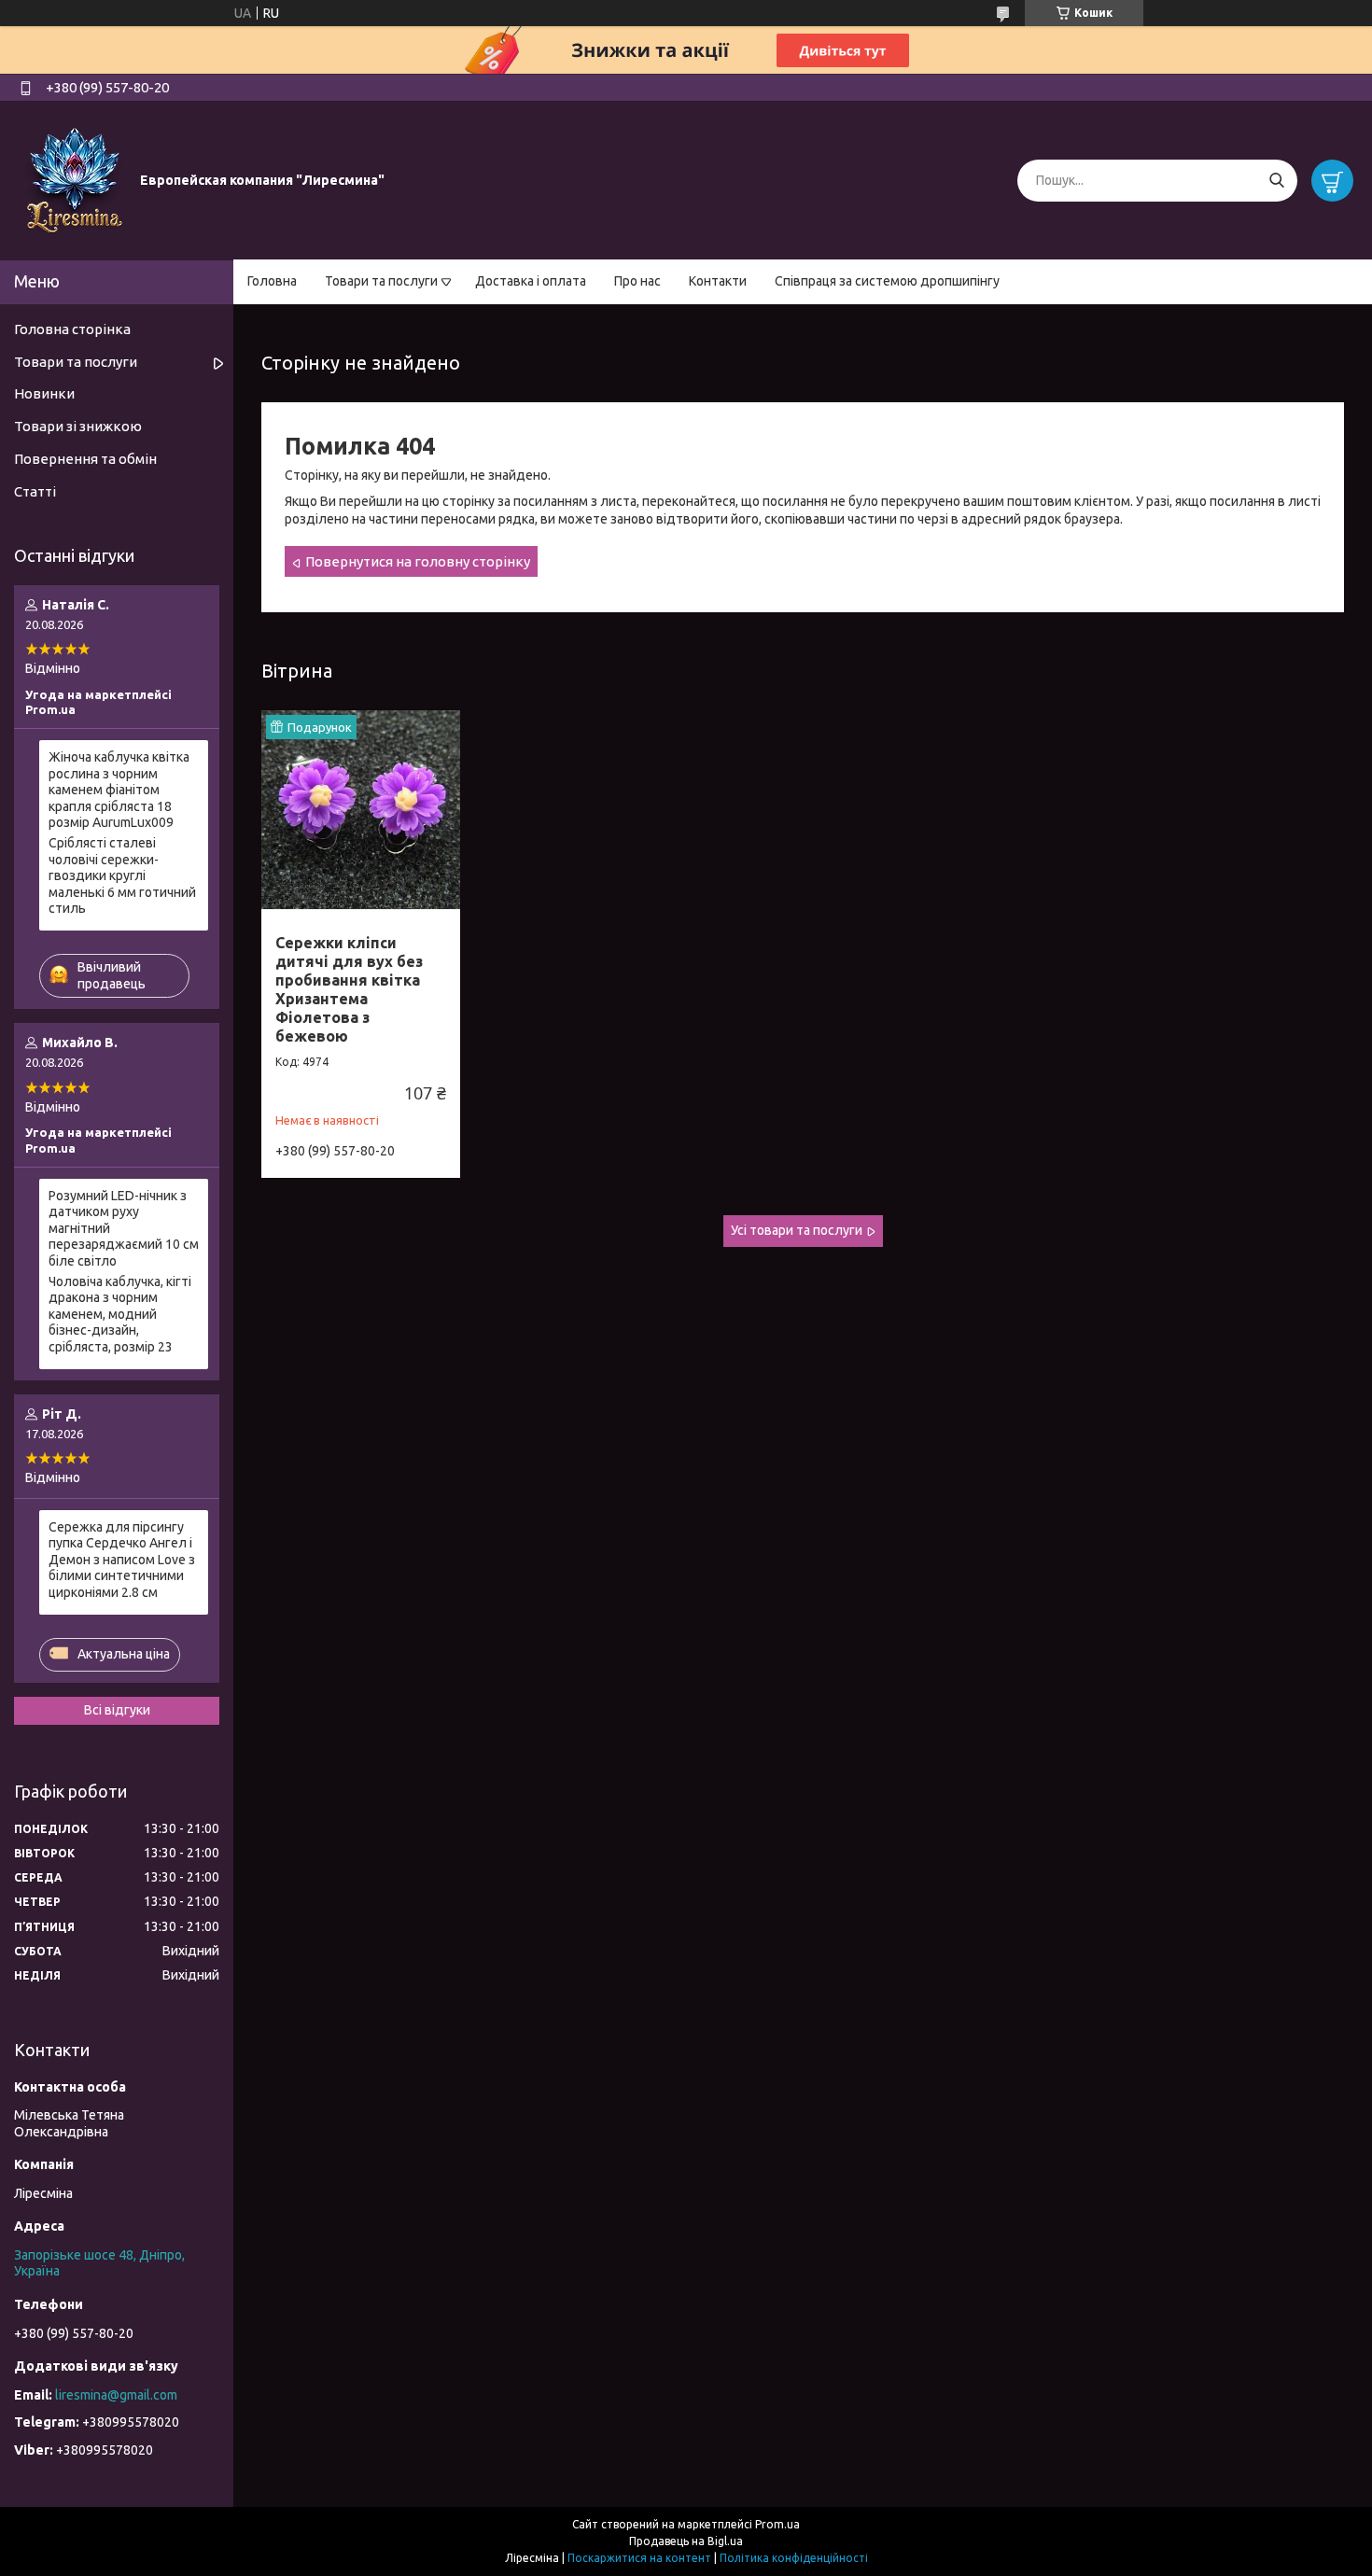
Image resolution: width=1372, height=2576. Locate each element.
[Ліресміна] (75, 179)
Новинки (44, 393)
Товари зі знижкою (78, 426)
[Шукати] (1276, 181)
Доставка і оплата (531, 281)
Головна (272, 281)
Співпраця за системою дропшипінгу (887, 281)
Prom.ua (777, 2524)
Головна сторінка (72, 329)
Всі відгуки (117, 1710)
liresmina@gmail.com (116, 2395)
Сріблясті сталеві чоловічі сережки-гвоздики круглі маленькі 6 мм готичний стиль (122, 875)
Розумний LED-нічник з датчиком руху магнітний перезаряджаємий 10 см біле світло (124, 1228)
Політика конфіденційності (794, 2558)
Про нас (637, 281)
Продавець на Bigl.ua (686, 2541)
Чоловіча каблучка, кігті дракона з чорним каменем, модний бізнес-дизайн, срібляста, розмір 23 (120, 1314)
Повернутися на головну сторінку (418, 561)
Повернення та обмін (85, 459)
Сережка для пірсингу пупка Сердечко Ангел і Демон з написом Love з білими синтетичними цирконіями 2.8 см (122, 1560)
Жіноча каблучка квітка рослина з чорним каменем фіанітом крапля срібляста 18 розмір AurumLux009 (119, 790)
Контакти (718, 281)
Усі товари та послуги (797, 1230)
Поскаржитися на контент (639, 2558)
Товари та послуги (381, 281)
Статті (35, 491)
